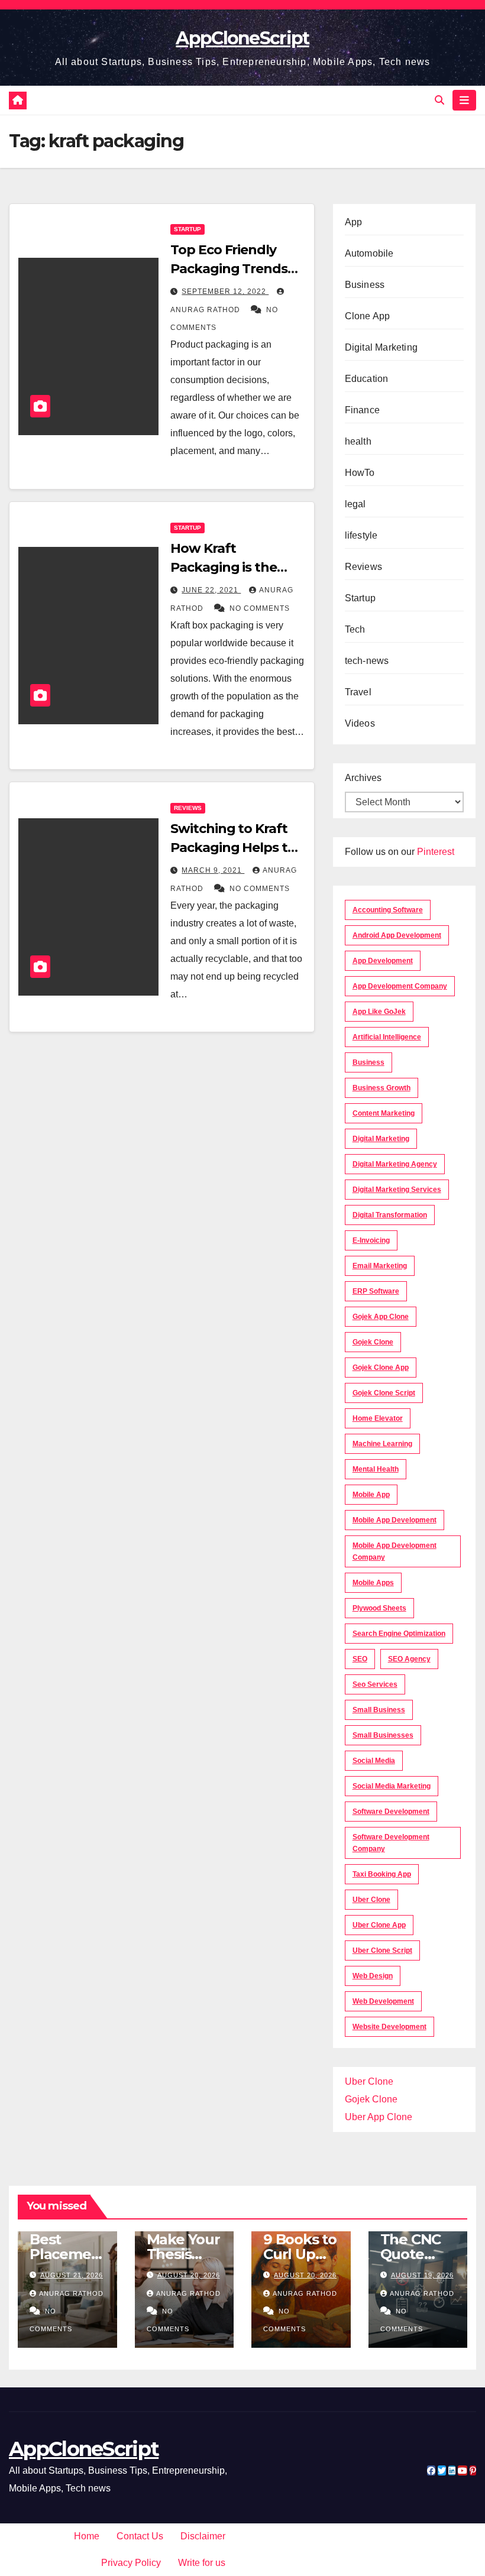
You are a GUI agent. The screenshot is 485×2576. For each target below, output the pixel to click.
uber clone (371, 1900)
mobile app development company (395, 1551)
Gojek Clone (373, 1342)
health (358, 441)
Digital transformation (390, 1215)
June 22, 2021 (211, 590)
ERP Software (376, 1291)
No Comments (260, 608)
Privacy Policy (131, 2563)
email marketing (380, 1266)
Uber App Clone (379, 2117)
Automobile (369, 253)
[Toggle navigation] (464, 100)
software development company (391, 1843)
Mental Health (376, 1469)
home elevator (378, 1418)
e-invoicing (371, 1240)
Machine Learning (382, 1444)
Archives (363, 778)
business (368, 1062)
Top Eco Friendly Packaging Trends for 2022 (229, 269)
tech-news (367, 661)
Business (365, 285)
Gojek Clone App (381, 1368)
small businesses (383, 1735)
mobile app (371, 1495)
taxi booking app (382, 1874)
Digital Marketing (381, 347)
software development (391, 1812)
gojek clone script (384, 1393)
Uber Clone (369, 2081)
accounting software (388, 910)
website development (389, 2027)
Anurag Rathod (71, 2293)
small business (379, 1710)
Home (87, 2536)
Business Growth (381, 1088)
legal (355, 504)
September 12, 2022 (225, 291)
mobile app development (395, 1520)
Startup (187, 229)
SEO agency (409, 1659)
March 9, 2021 (213, 870)
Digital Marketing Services (397, 1190)
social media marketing (392, 1786)
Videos (360, 723)
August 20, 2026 (189, 2275)
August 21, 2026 (72, 2275)
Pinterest (436, 852)
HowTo (360, 473)
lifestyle (361, 535)
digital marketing (381, 1139)
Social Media (374, 1761)
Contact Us (140, 2536)
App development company (400, 986)
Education (367, 379)
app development (383, 961)
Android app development (397, 935)
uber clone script (382, 1950)
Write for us (202, 2563)
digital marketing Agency (395, 1164)
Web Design (373, 1976)
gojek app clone (381, 1317)
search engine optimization (399, 1634)
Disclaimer (203, 2536)
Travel (358, 692)
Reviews (188, 808)
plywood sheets (379, 1608)
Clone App (368, 316)
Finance (362, 410)
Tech (355, 629)
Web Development (383, 2001)
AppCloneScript (242, 38)
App (354, 222)
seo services (375, 1684)
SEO (360, 1659)
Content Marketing (384, 1113)
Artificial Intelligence (387, 1037)
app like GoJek (379, 1012)
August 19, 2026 (422, 2275)
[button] (439, 100)
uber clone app (379, 1925)
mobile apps (373, 1583)
